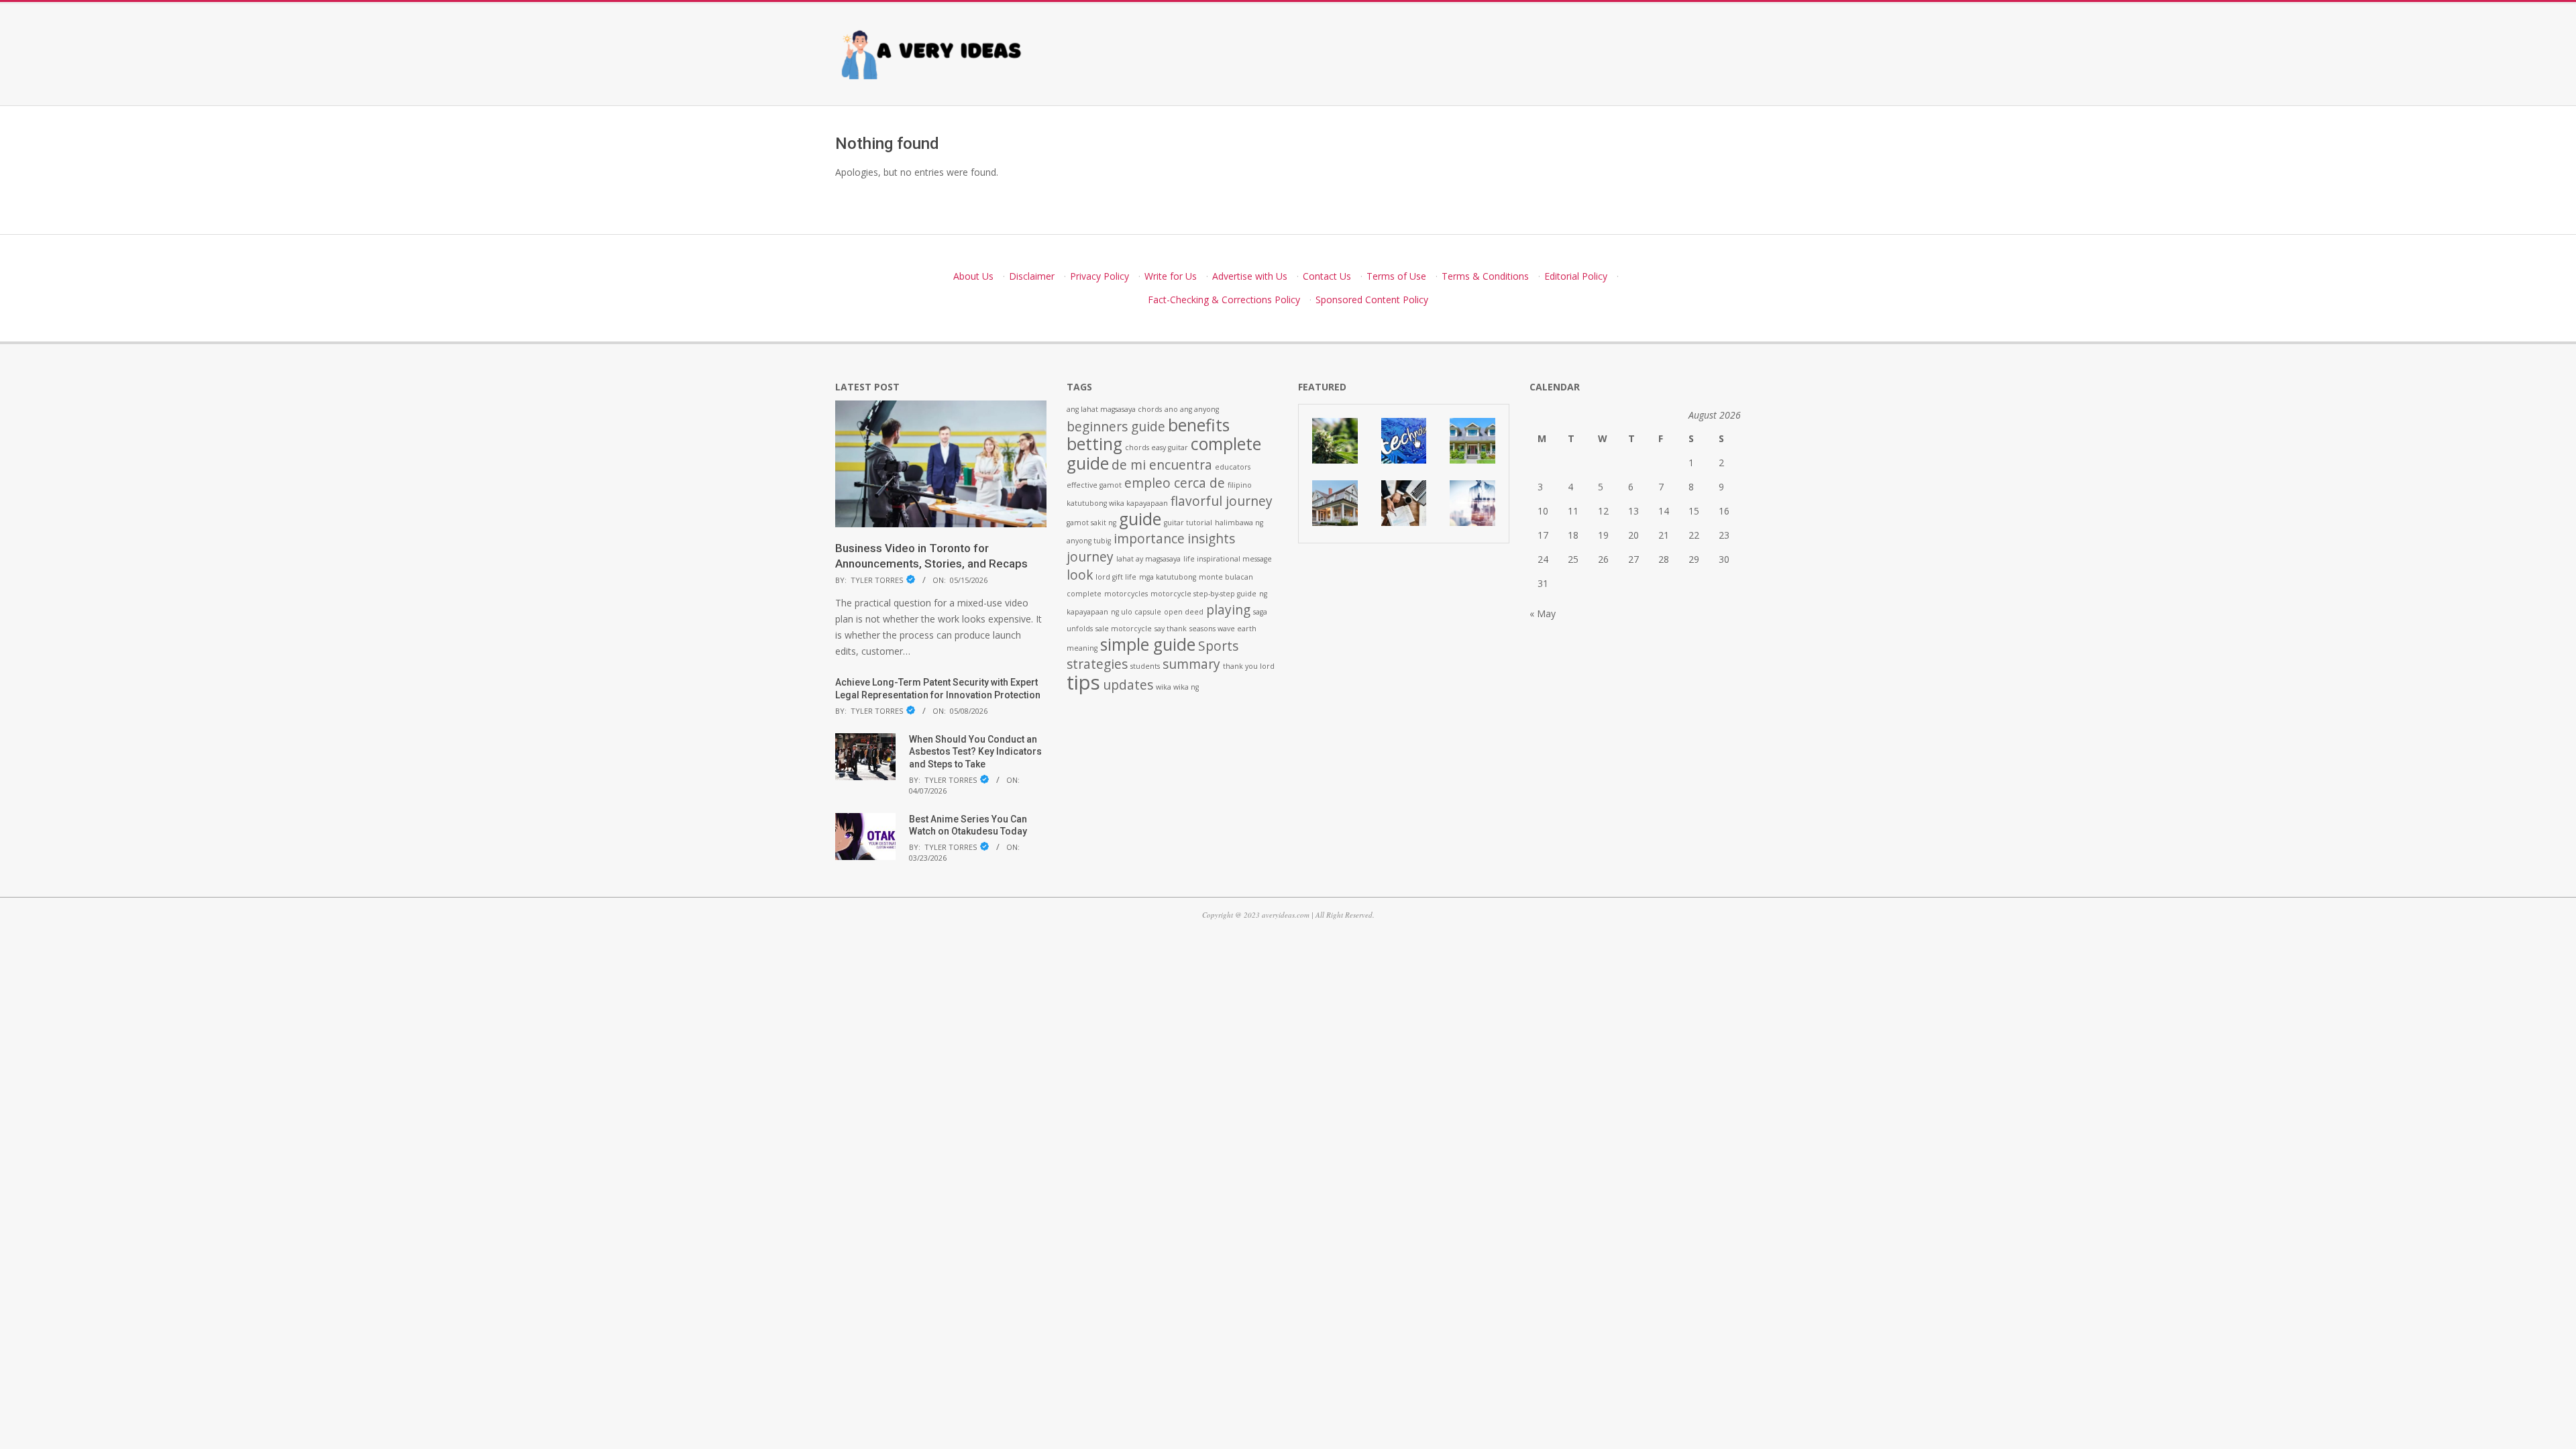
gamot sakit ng (1091, 523)
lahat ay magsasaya (1148, 559)
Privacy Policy (1099, 276)
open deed (1184, 612)
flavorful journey (1222, 501)
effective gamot (1094, 485)
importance (1149, 539)
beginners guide (1116, 427)
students (1145, 666)
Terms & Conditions (1485, 276)
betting (1094, 444)
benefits (1199, 425)
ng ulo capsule (1136, 612)
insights (1211, 539)
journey (1090, 557)
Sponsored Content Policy (1372, 300)
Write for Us (1171, 276)
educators (1233, 467)
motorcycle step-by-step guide (1203, 594)
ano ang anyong (1192, 409)
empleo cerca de (1175, 483)
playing (1228, 610)
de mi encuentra (1162, 465)
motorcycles (1126, 594)
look (1080, 575)
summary (1191, 664)
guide (1140, 519)
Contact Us (1327, 276)
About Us (973, 276)
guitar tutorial (1188, 523)
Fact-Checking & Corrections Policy (1224, 300)
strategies (1097, 664)
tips (1083, 682)
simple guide (1148, 644)
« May (1543, 613)
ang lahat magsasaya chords (1114, 409)
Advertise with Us (1250, 276)
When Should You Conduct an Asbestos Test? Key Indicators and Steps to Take (975, 752)
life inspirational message (1228, 559)
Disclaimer (1032, 276)
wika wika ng (1177, 687)
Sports (1218, 646)
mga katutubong (1168, 577)
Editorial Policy (1576, 276)
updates (1128, 685)
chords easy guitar (1157, 447)
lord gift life (1116, 577)
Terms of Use (1396, 276)
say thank (1171, 629)
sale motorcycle (1124, 629)
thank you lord (1249, 666)
